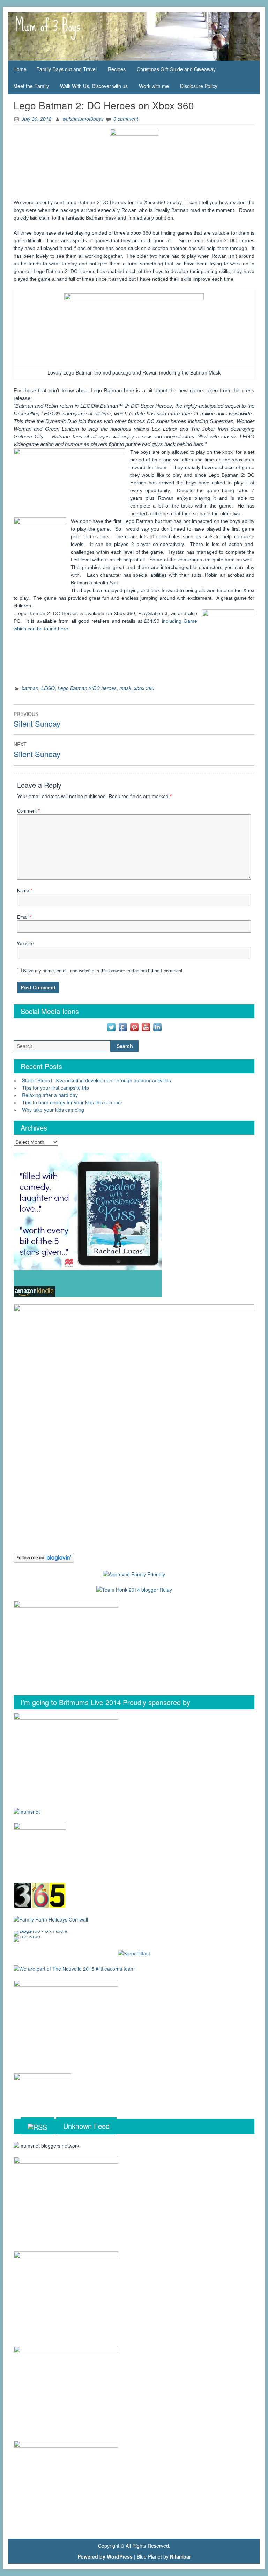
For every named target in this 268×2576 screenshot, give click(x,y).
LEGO (48, 688)
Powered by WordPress (105, 2556)
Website (25, 943)
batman (30, 688)
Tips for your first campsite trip (55, 1088)
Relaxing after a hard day (50, 1095)
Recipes (117, 69)
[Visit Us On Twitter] (111, 1027)
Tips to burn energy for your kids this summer (72, 1102)
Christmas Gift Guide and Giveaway (176, 69)
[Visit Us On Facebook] (123, 1027)
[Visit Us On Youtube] (146, 1027)
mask (125, 688)
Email (24, 917)
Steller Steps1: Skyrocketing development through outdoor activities (96, 1080)
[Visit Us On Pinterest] (134, 1027)
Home (20, 69)
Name (25, 890)
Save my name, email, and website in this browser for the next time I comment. (103, 971)
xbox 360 (144, 688)
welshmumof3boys (83, 119)
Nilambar (180, 2556)
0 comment (126, 119)
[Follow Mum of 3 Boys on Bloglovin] (44, 1557)
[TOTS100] (27, 1938)
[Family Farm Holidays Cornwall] (51, 1919)
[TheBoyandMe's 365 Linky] (40, 1894)
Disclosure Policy (199, 86)
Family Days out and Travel (66, 69)
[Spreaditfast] (134, 1953)
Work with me (154, 86)
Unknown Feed (86, 2126)
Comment (28, 811)
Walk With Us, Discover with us (94, 86)
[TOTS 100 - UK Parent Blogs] (42, 1933)
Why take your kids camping (53, 1110)
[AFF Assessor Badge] (134, 1574)
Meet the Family (31, 86)
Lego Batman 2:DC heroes (87, 688)
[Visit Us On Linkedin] (157, 1027)
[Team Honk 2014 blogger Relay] (134, 1589)
